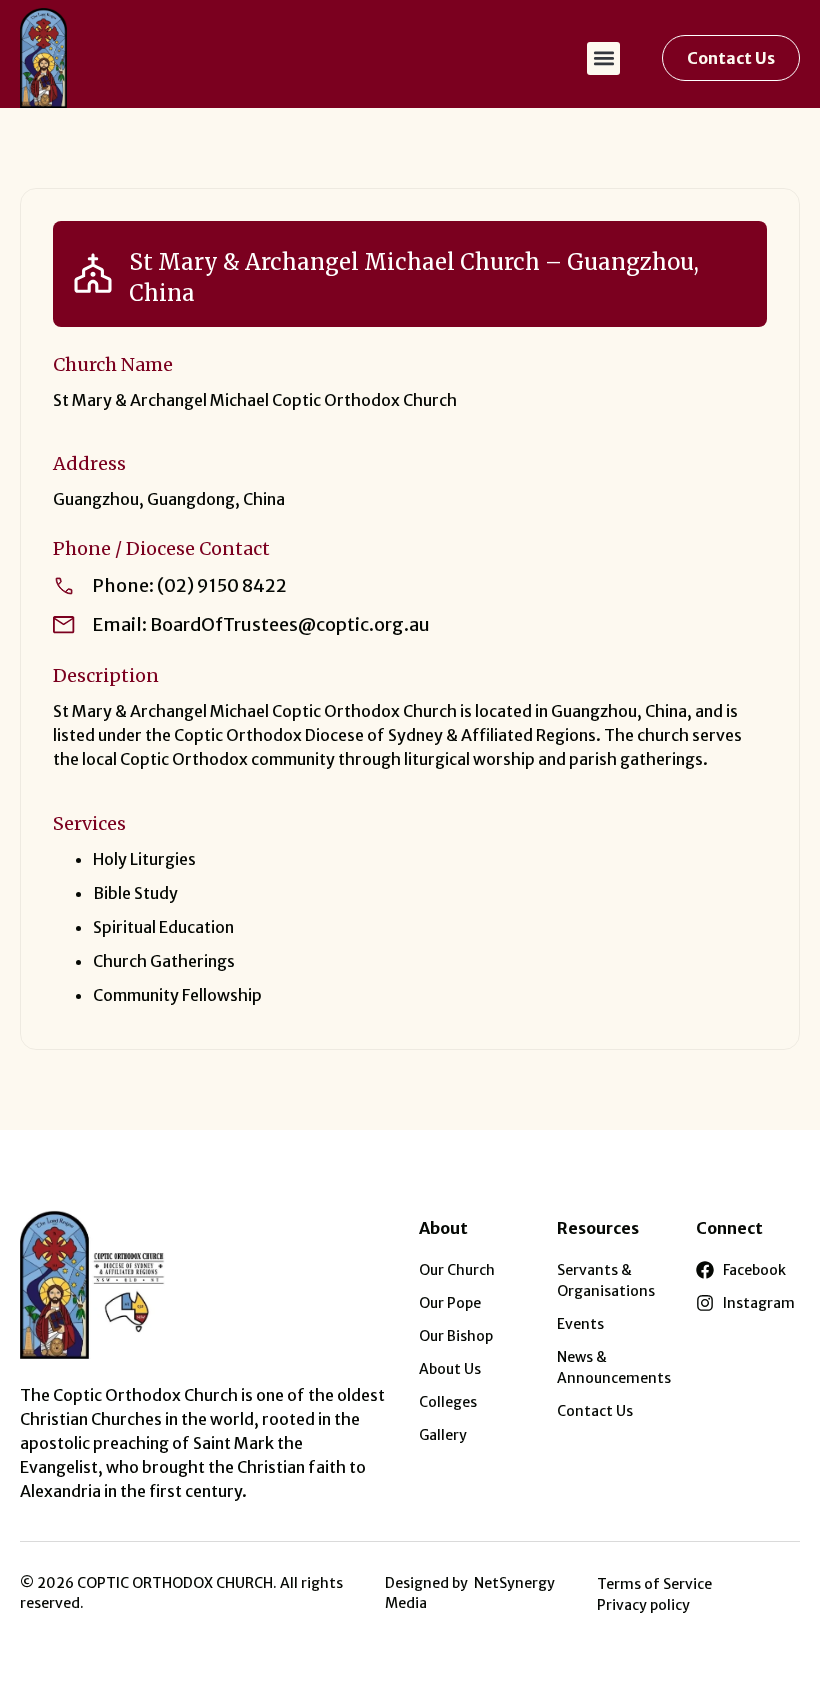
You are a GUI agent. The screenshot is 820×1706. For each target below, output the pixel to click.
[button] (603, 58)
